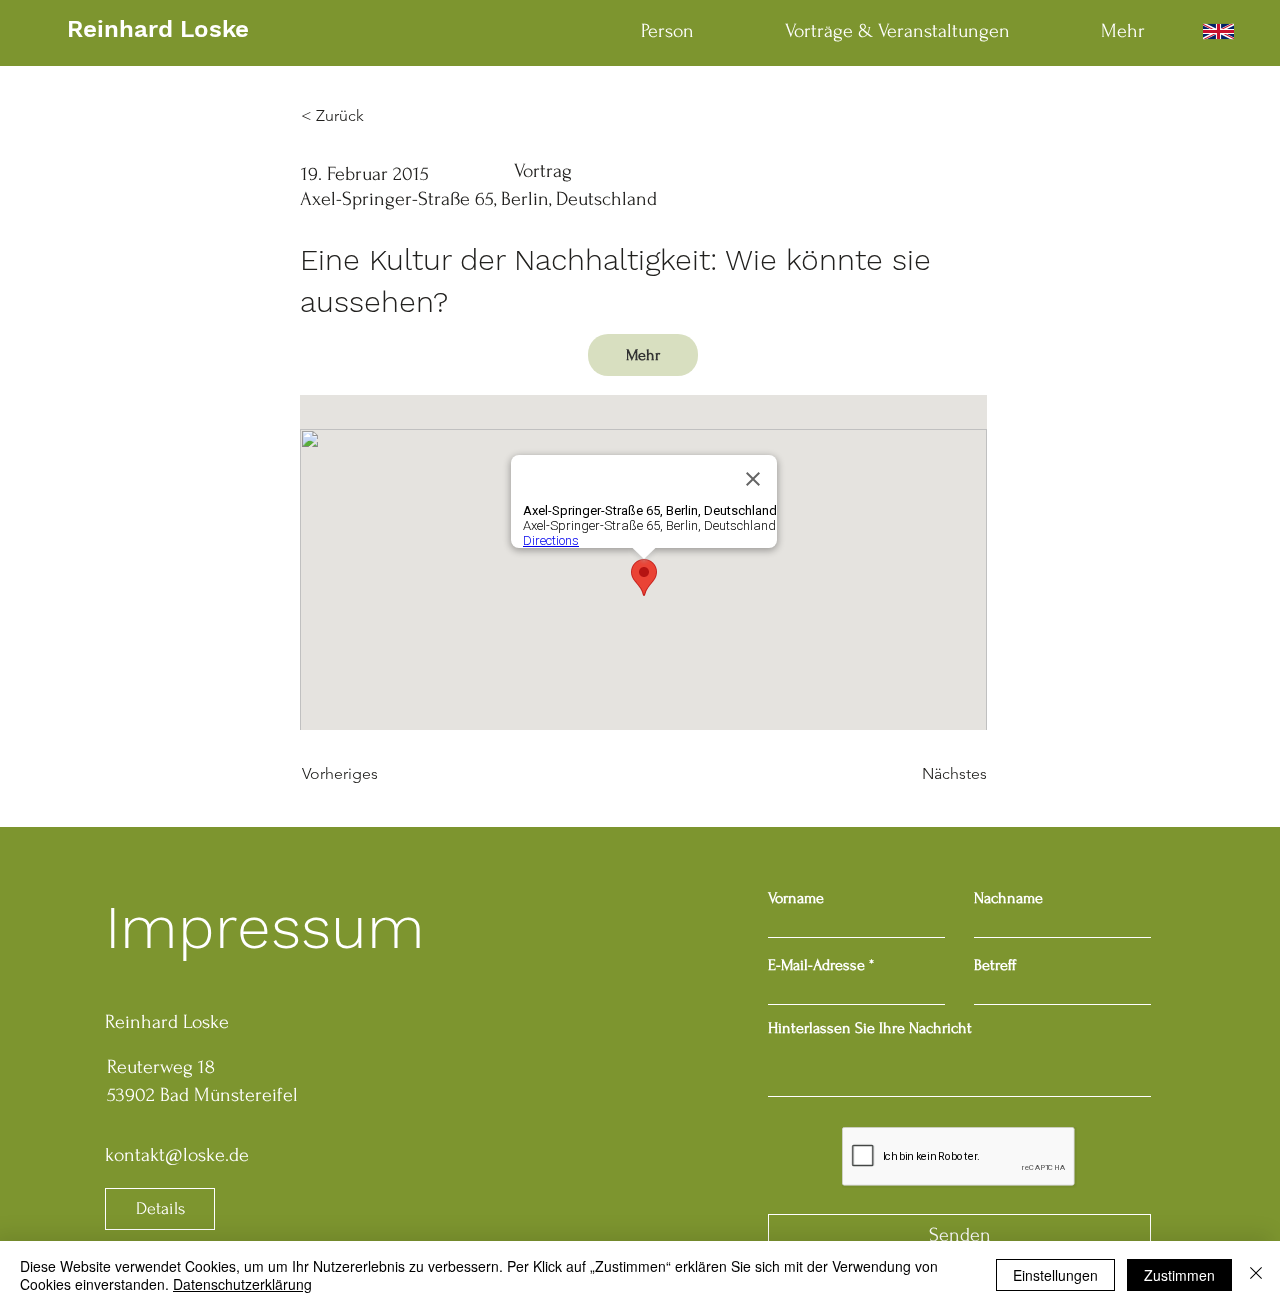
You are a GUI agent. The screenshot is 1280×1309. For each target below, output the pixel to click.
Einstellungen (1055, 1275)
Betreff (995, 965)
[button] (643, 355)
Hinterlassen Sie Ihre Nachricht (870, 1028)
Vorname (796, 898)
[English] (1218, 31)
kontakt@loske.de (177, 1155)
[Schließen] (1256, 1275)
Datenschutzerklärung (242, 1284)
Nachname (1008, 898)
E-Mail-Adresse (816, 965)
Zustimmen (1179, 1275)
